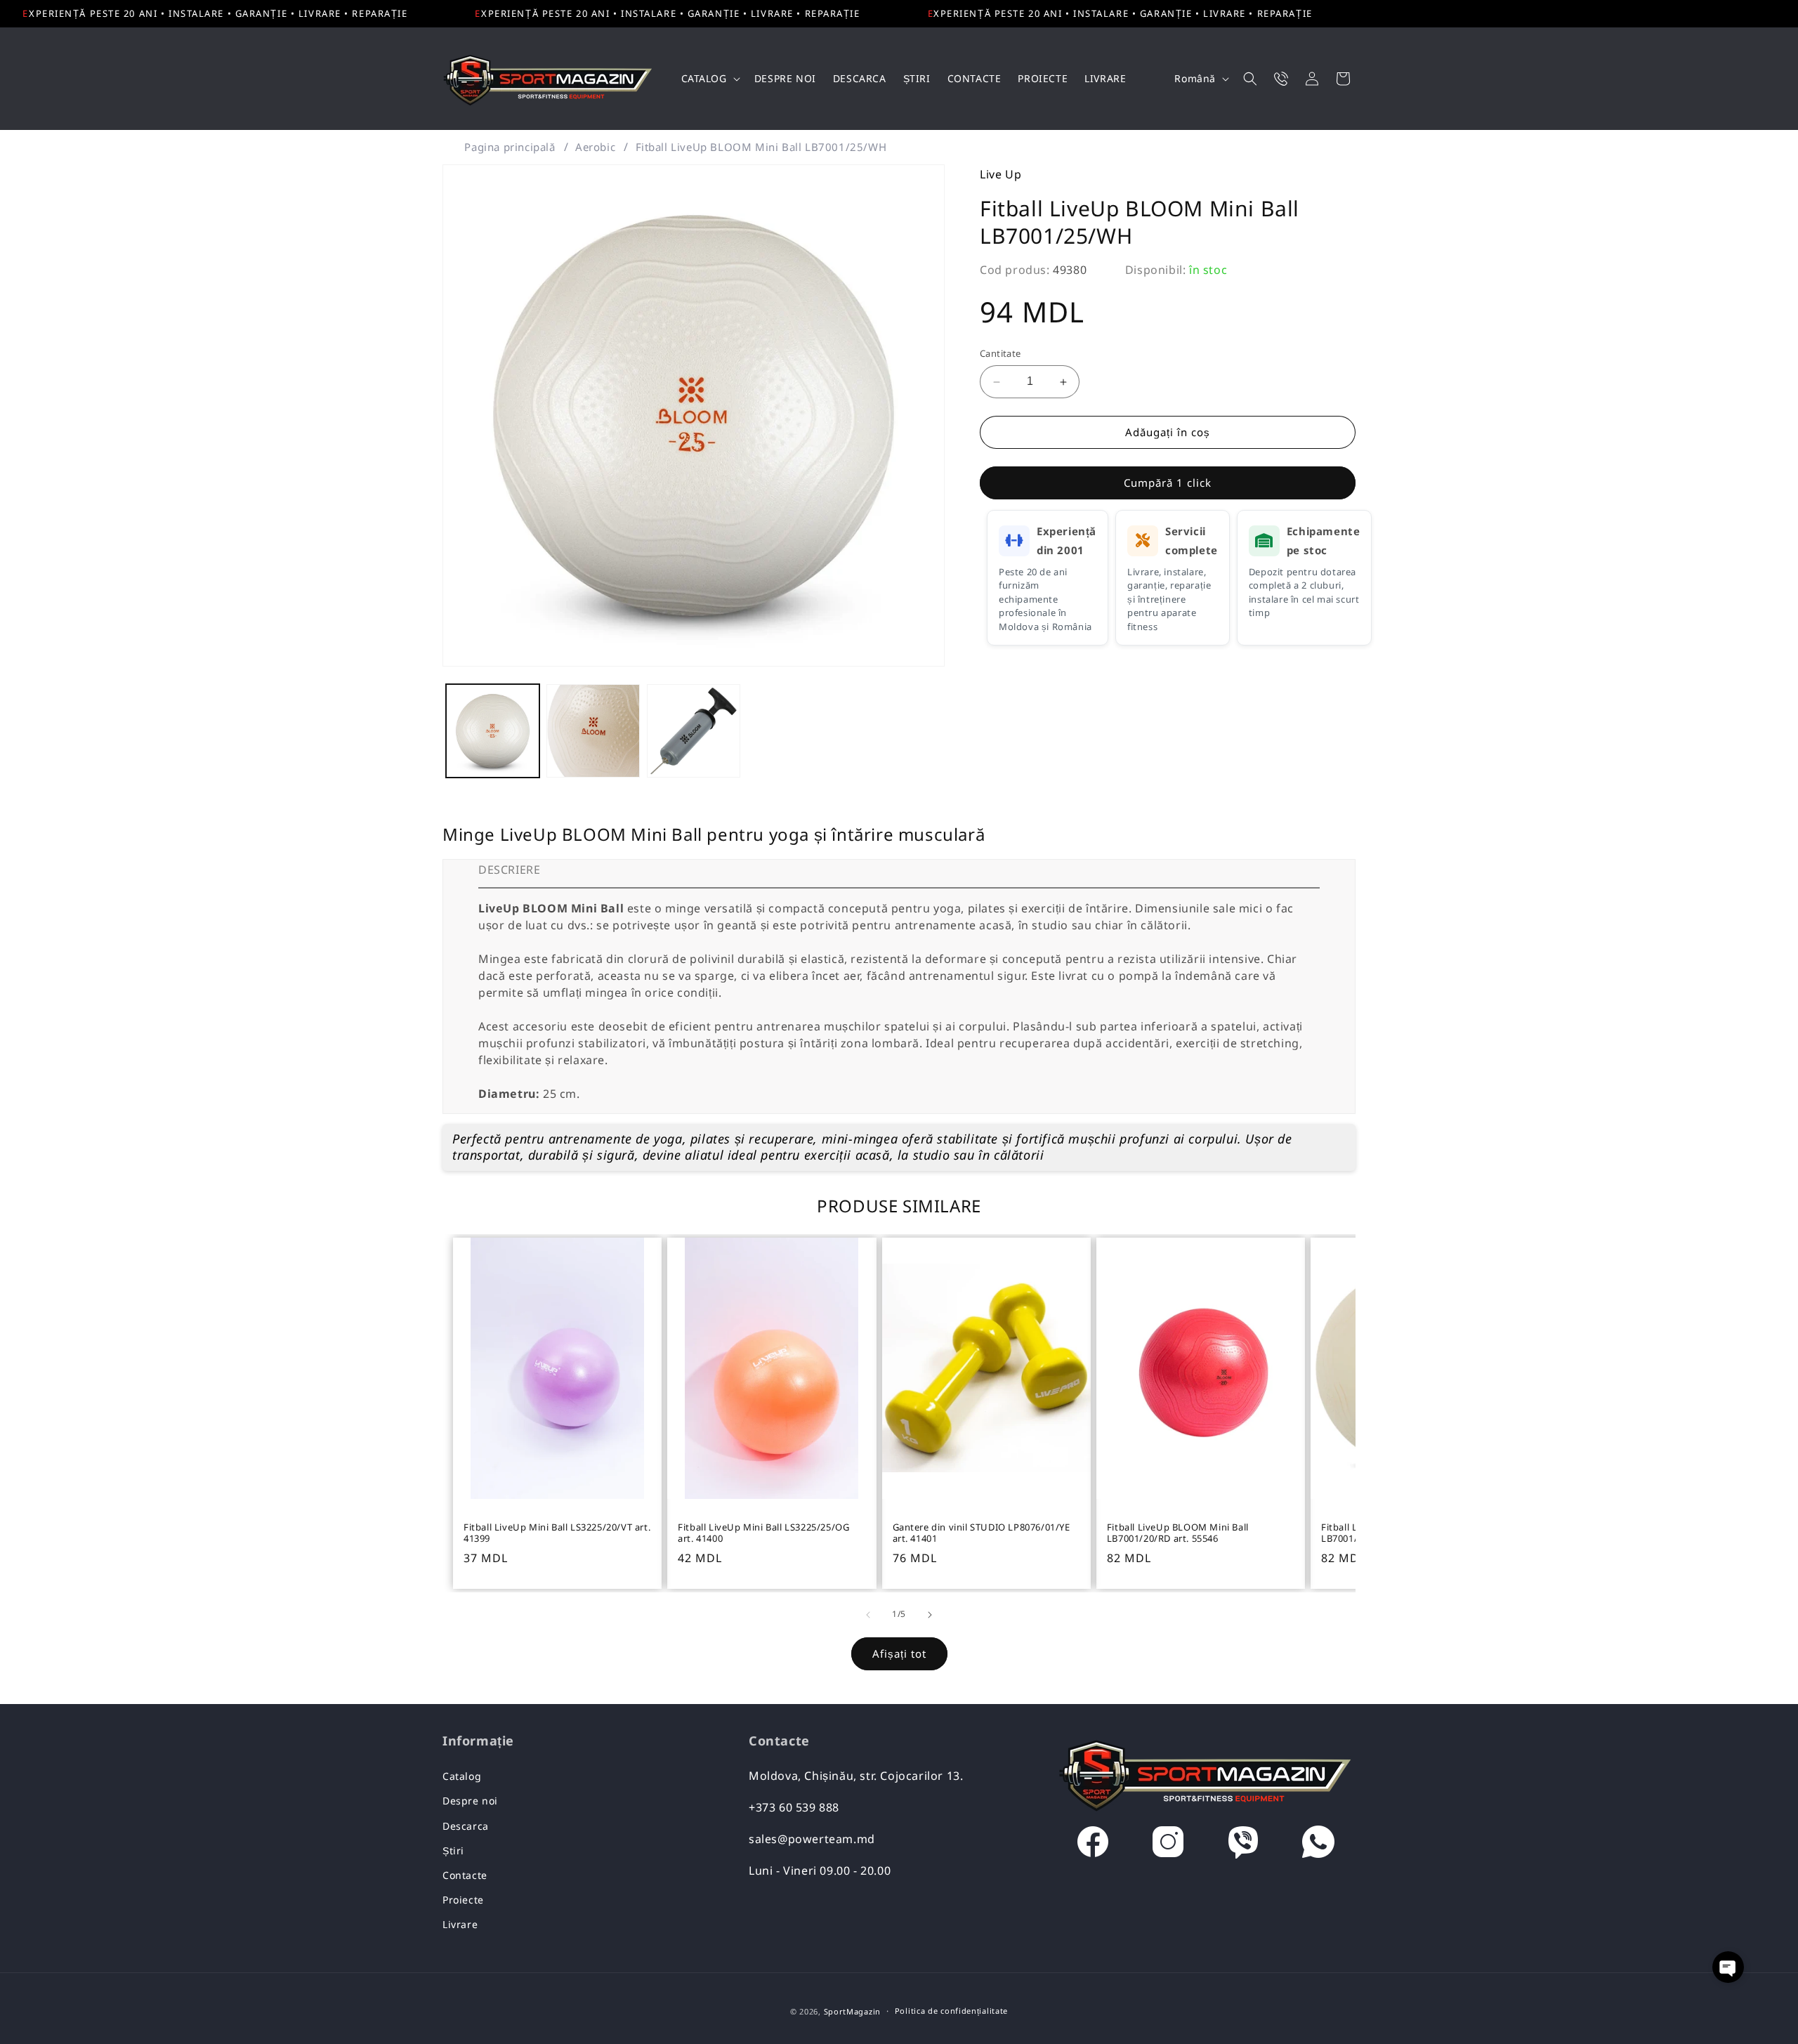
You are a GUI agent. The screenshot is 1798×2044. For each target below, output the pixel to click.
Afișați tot (899, 1653)
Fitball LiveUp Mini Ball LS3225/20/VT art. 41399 (557, 1533)
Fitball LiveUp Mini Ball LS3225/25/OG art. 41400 (763, 1533)
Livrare (460, 1924)
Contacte (465, 1875)
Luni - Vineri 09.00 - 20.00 (820, 1871)
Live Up (1000, 174)
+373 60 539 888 (794, 1807)
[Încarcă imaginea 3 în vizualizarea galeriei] (694, 731)
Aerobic (595, 147)
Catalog (462, 1776)
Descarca (466, 1826)
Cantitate (1000, 354)
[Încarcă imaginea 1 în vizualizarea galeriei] (493, 731)
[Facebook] (1093, 1845)
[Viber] (1243, 1845)
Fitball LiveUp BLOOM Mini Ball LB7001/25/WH (761, 147)
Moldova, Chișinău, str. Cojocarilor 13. (856, 1776)
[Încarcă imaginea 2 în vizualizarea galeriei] (593, 731)
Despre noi (470, 1801)
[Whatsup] (1318, 1845)
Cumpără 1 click (1168, 483)
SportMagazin (852, 2011)
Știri (453, 1850)
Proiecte (463, 1900)
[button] (709, 79)
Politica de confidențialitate (951, 2011)
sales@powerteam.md (812, 1839)
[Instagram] (1168, 1845)
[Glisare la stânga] (868, 1615)
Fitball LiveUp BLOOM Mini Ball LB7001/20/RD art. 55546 (1178, 1533)
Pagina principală (510, 147)
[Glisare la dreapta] (930, 1615)
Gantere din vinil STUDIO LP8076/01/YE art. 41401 (982, 1533)
